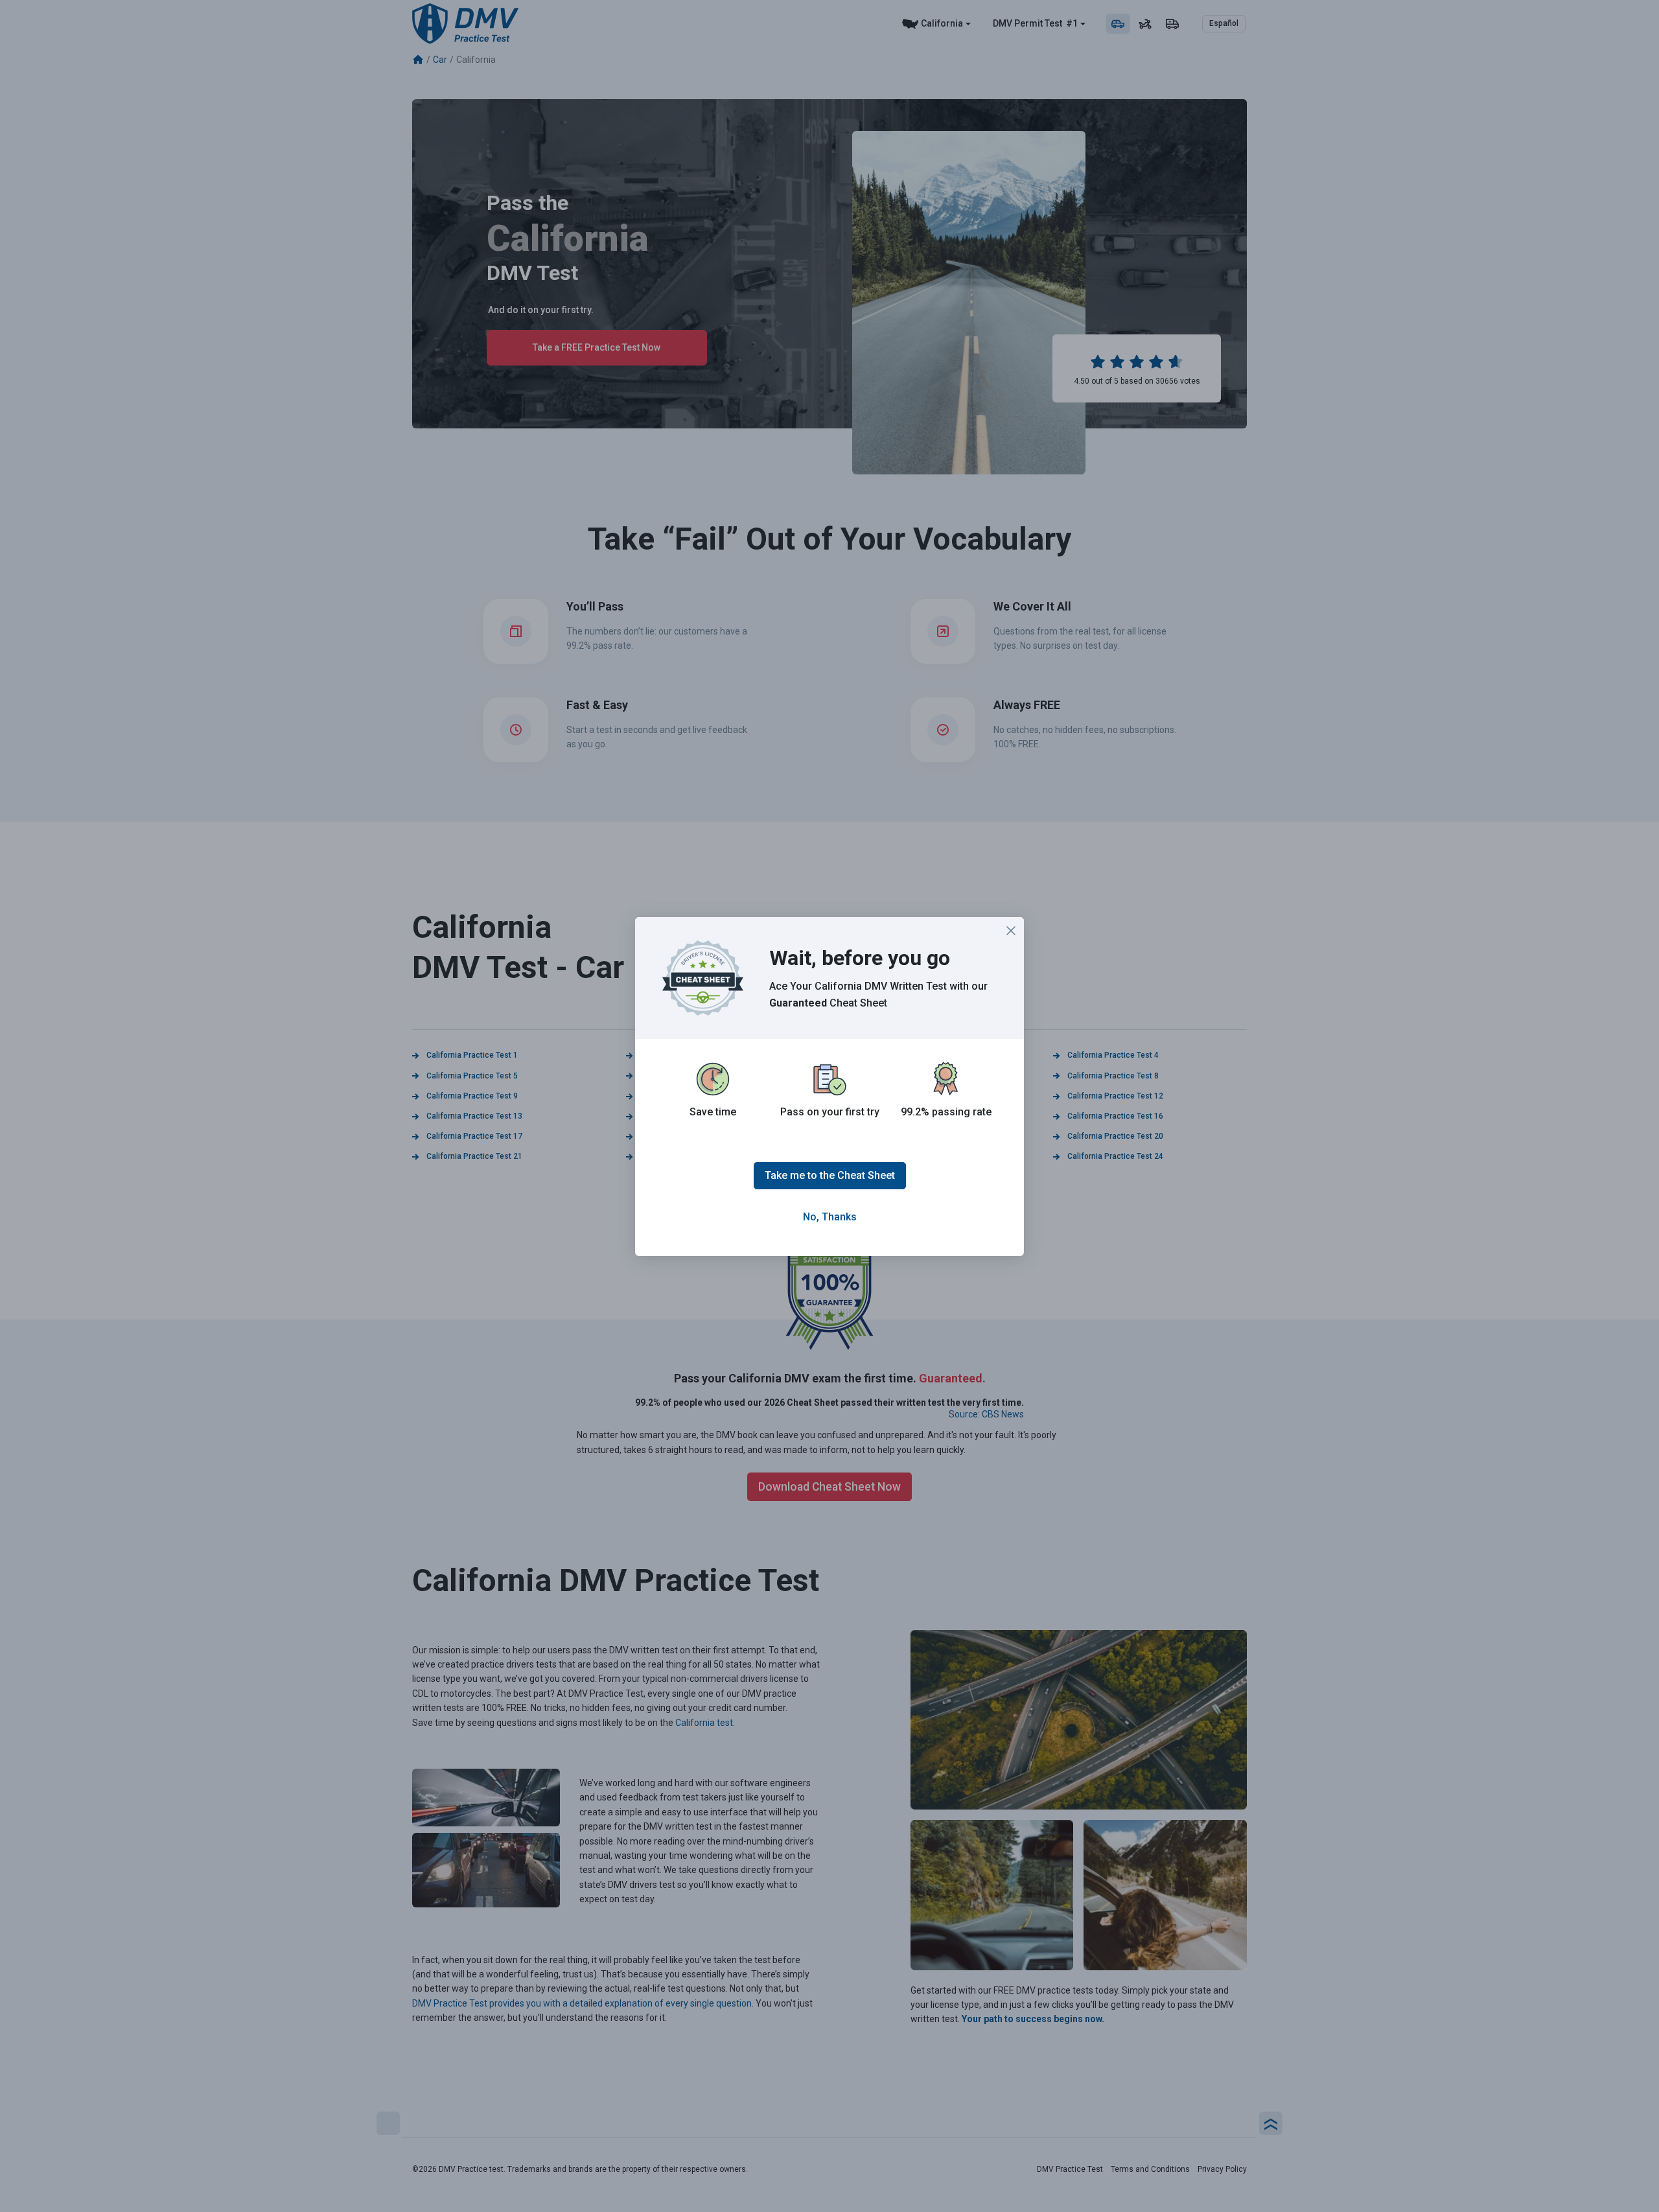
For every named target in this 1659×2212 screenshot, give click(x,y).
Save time (713, 1112)
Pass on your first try (830, 1112)
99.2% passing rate (946, 1112)
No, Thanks (830, 1217)
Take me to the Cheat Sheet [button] (830, 1175)
